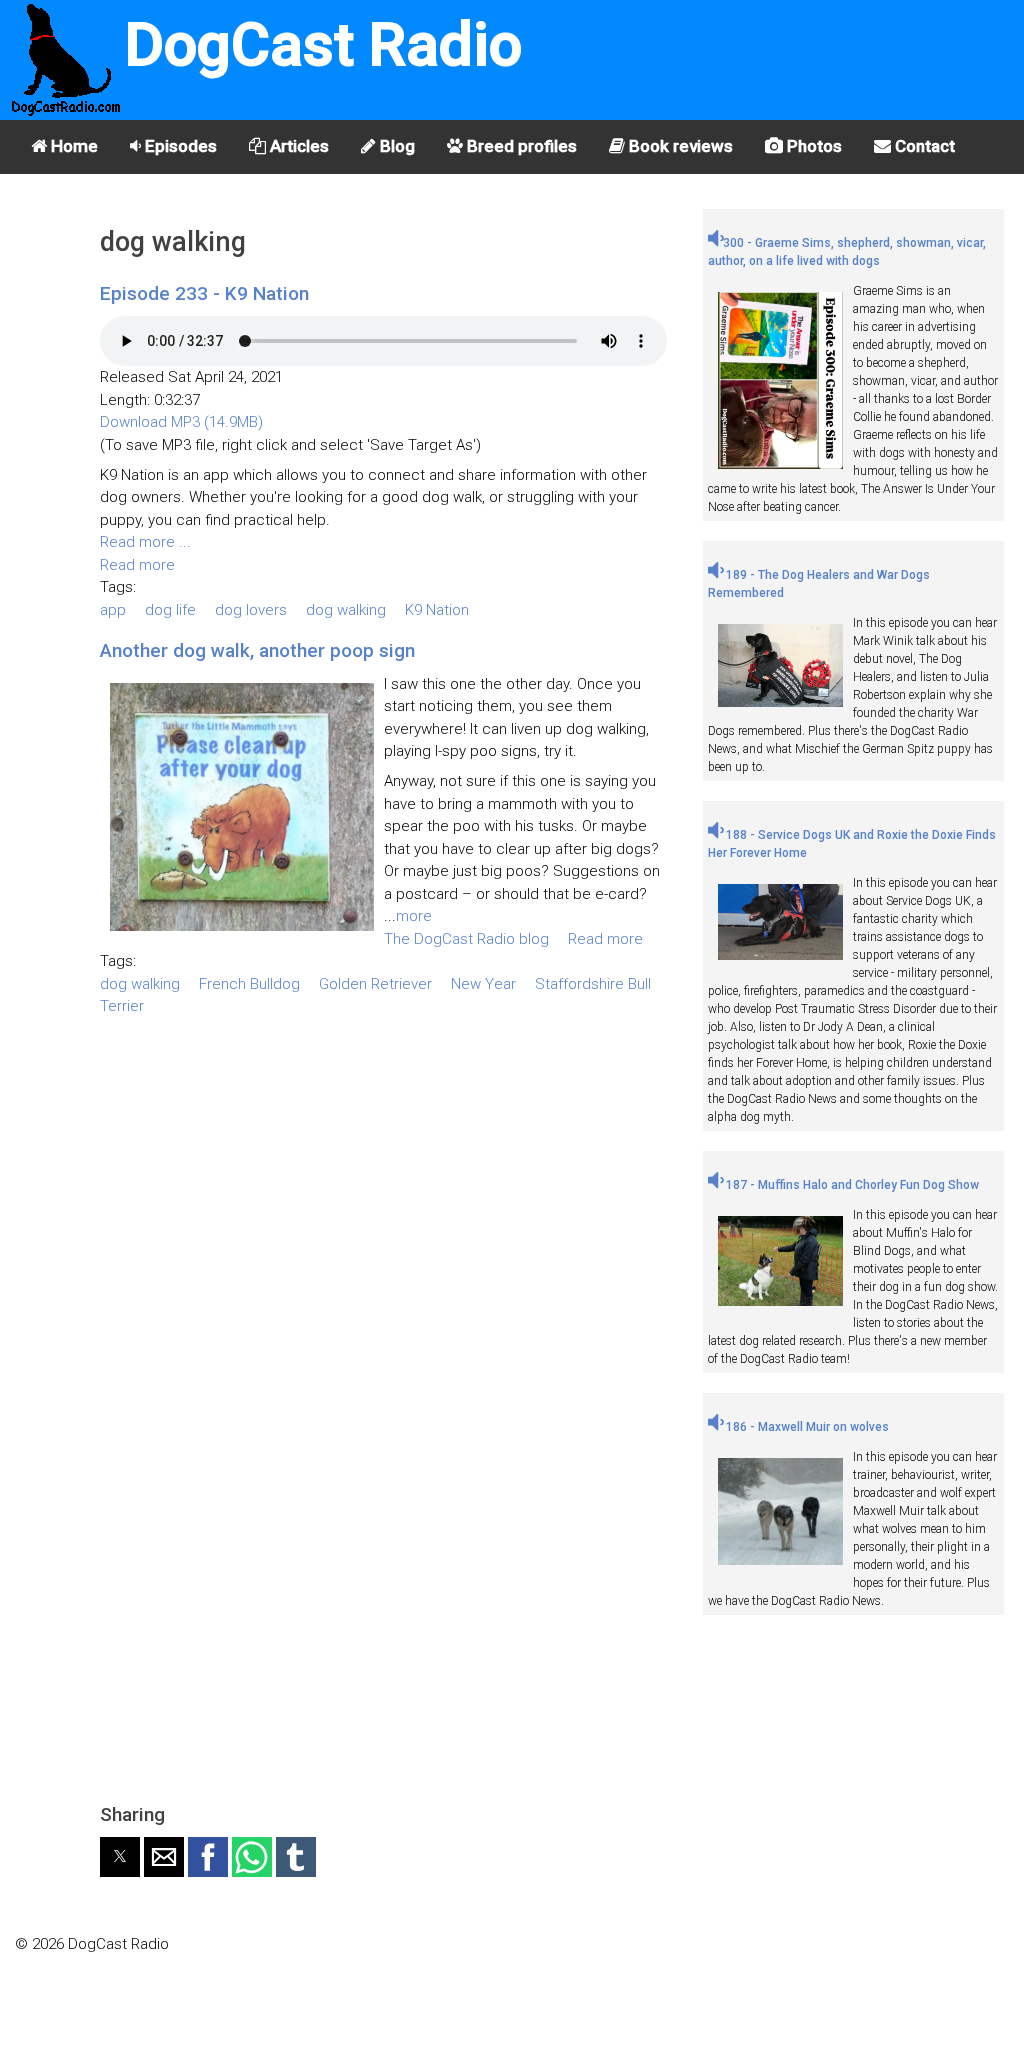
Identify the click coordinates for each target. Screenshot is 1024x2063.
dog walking (346, 610)
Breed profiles (520, 146)
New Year (483, 984)
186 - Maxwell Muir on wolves (806, 1427)
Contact (923, 146)
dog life (170, 610)
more (414, 916)
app (113, 610)
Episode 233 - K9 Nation (204, 293)
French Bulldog (249, 984)
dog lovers (251, 610)
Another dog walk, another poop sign (257, 650)
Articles (297, 146)
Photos (812, 146)
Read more (137, 565)
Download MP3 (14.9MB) (181, 422)
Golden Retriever (375, 984)
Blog (395, 146)
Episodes (179, 146)
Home (72, 146)
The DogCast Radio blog (466, 939)
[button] (120, 1857)
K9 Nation (437, 610)
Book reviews (679, 146)
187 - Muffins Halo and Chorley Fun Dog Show (851, 1185)
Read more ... (145, 542)
